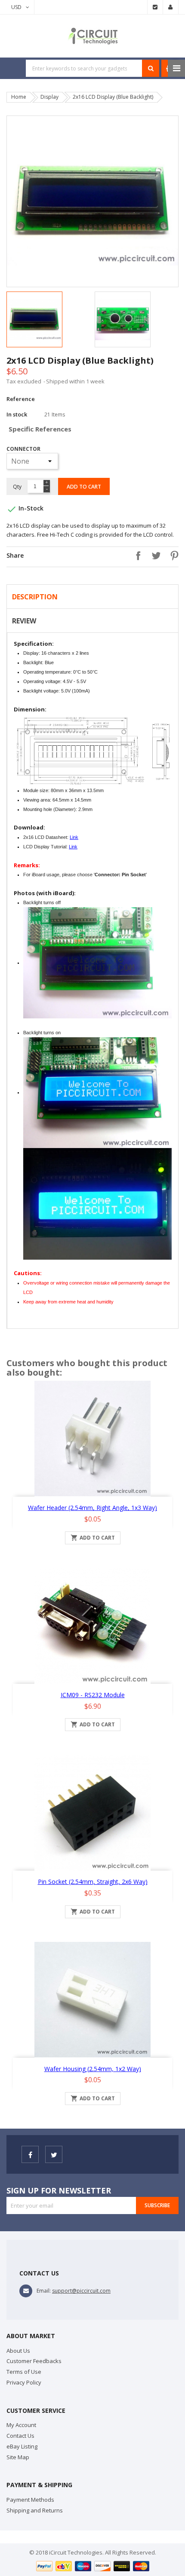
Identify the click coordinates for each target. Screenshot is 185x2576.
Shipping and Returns (35, 2510)
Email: (44, 2291)
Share (136, 556)
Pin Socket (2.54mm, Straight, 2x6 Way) (93, 1882)
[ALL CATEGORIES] (176, 68)
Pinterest (172, 556)
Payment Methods (30, 2500)
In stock (17, 414)
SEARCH (151, 68)
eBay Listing (22, 2446)
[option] (48, 319)
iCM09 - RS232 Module (93, 1695)
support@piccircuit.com (81, 2291)
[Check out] (155, 7)
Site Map (18, 2457)
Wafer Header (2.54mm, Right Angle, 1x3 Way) (92, 1508)
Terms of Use (24, 2372)
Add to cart (84, 487)
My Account (21, 2425)
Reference (21, 399)
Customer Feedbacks (34, 2361)
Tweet (154, 556)
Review (24, 621)
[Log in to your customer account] (171, 7)
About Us (18, 2351)
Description (35, 597)
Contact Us (20, 2436)
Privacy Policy (24, 2382)
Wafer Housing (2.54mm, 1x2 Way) (93, 2069)
